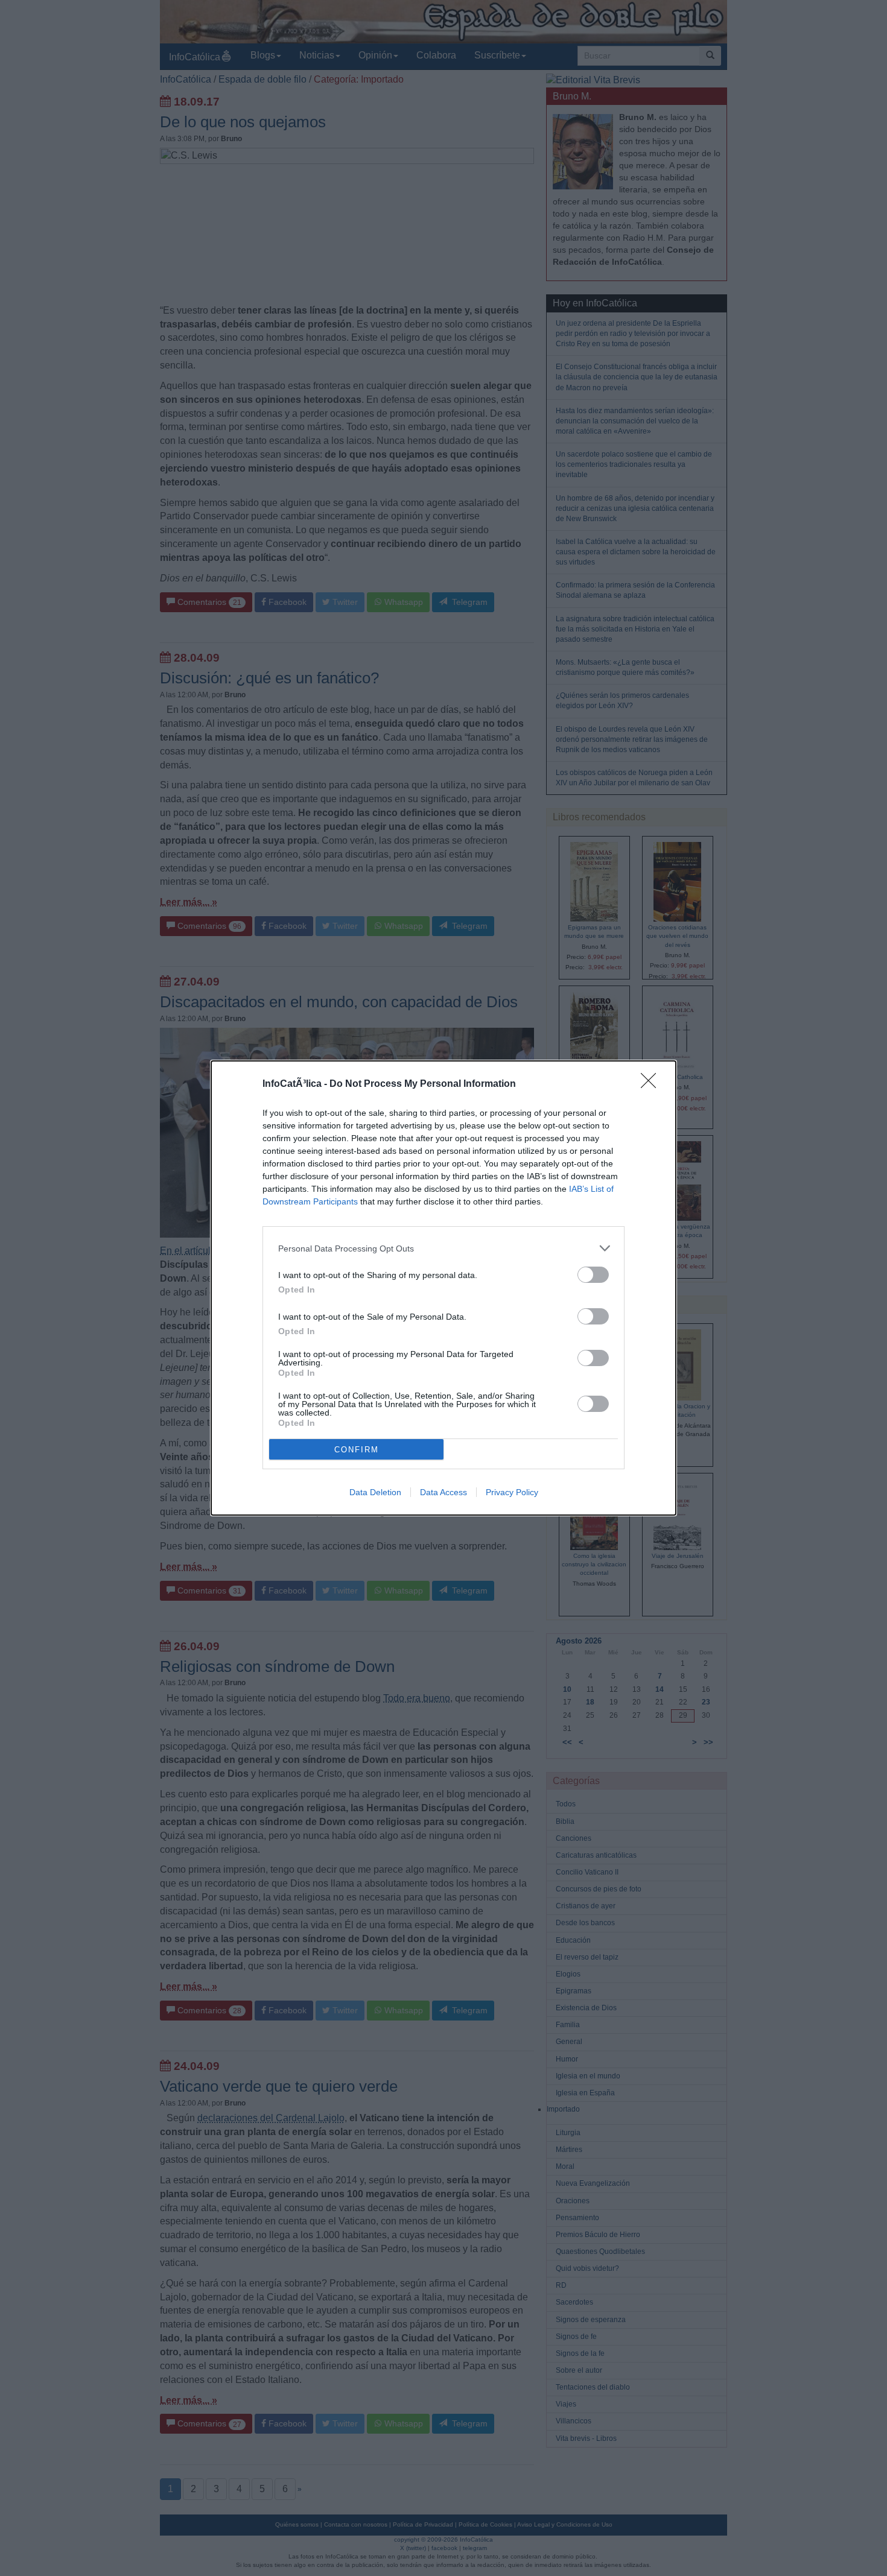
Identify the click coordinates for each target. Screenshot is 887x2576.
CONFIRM (357, 1450)
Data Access (443, 1492)
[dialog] (443, 1288)
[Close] (652, 1084)
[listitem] (443, 1248)
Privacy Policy (512, 1492)
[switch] (593, 1275)
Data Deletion (375, 1492)
